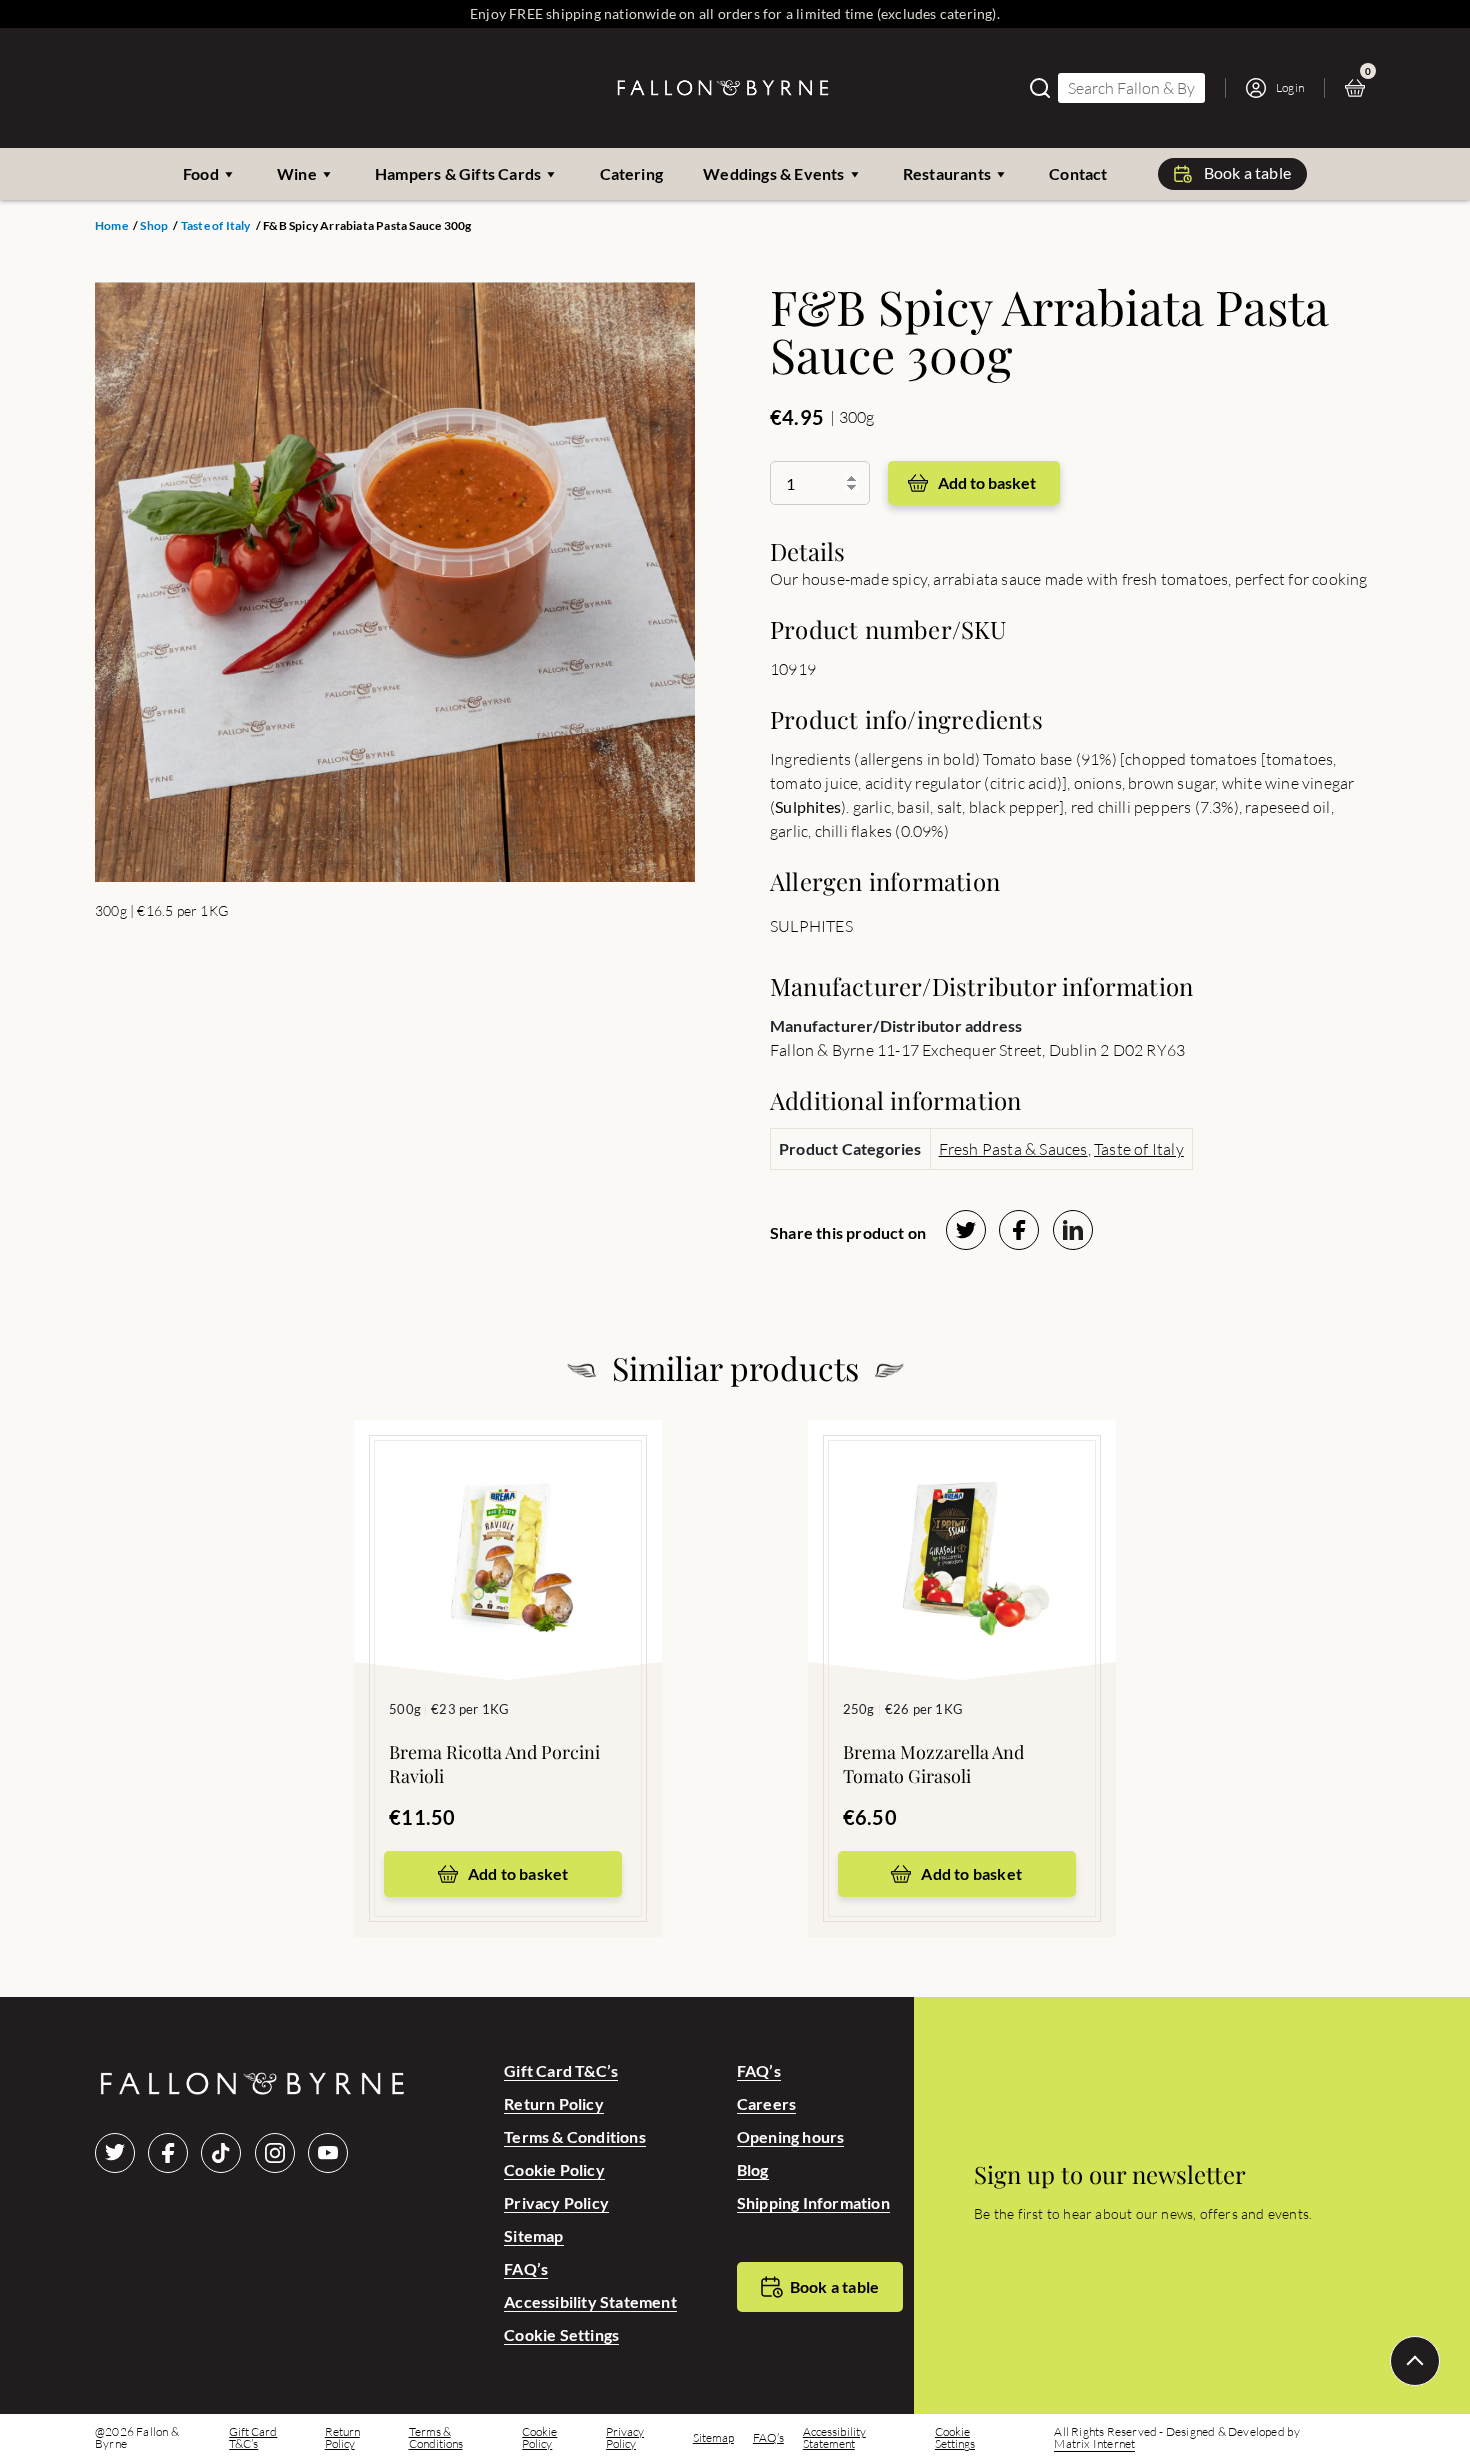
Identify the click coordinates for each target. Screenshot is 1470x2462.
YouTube (328, 2153)
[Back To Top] (1415, 2361)
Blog (753, 2169)
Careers (766, 2103)
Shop (154, 226)
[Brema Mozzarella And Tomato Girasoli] (962, 1520)
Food (201, 173)
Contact (1078, 173)
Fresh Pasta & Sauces (1013, 1149)
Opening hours (791, 2136)
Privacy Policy (556, 2202)
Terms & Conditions (575, 2136)
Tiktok (221, 2153)
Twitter (115, 2153)
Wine (297, 173)
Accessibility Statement (590, 2301)
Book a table (1247, 172)
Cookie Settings (561, 2334)
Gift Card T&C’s (561, 2070)
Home (111, 226)
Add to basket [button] (518, 1873)
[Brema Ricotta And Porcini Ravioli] (508, 1520)
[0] (1360, 88)
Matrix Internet (1094, 2444)
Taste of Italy (216, 226)
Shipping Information (813, 2202)
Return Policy (554, 2103)
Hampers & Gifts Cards (458, 173)
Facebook (168, 2153)
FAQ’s (526, 2268)
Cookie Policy (554, 2169)
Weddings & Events (773, 173)
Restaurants (947, 173)
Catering (632, 173)
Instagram (275, 2153)
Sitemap (533, 2235)
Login (1290, 87)
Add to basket (987, 482)
